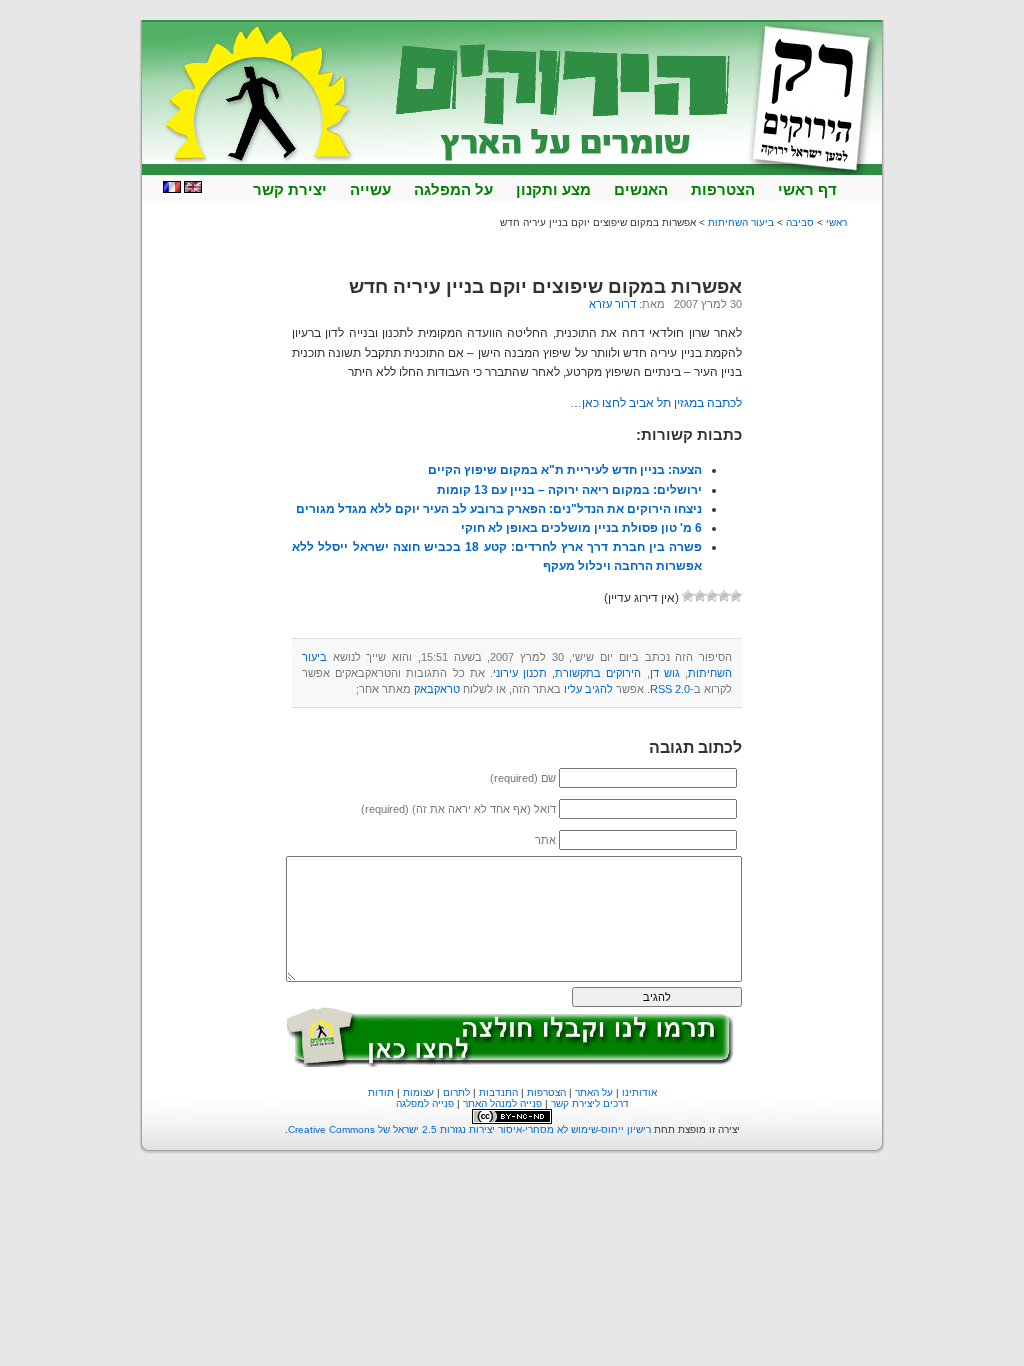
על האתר (594, 1092)
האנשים (641, 189)
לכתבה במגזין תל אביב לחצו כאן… (656, 403)
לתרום (456, 1092)
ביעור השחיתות (741, 222)
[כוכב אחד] (736, 596)
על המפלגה (453, 189)
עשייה (370, 189)
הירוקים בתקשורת (598, 673)
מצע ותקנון (553, 189)
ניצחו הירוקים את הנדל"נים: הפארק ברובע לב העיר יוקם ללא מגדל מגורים (499, 509)
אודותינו (639, 1092)
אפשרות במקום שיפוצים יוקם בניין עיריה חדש (545, 286)
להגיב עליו (588, 689)
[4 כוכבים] (700, 596)
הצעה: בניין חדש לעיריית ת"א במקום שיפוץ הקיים (565, 470)
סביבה (800, 222)
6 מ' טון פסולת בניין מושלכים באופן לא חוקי (581, 528)
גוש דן (665, 673)
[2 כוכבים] (724, 596)
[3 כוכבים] (712, 596)
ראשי (836, 222)
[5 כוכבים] (688, 596)
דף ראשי (807, 189)
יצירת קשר (290, 189)
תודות (381, 1092)
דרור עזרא (612, 304)
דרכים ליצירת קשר (590, 1103)
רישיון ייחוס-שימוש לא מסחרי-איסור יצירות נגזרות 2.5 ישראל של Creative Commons (469, 1129)
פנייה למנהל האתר (502, 1103)
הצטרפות (723, 189)
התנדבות (498, 1092)
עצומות (418, 1092)
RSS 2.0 (670, 689)
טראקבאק (437, 689)
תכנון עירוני (520, 673)
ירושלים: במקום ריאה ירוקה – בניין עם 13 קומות (569, 490)
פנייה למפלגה (425, 1103)
